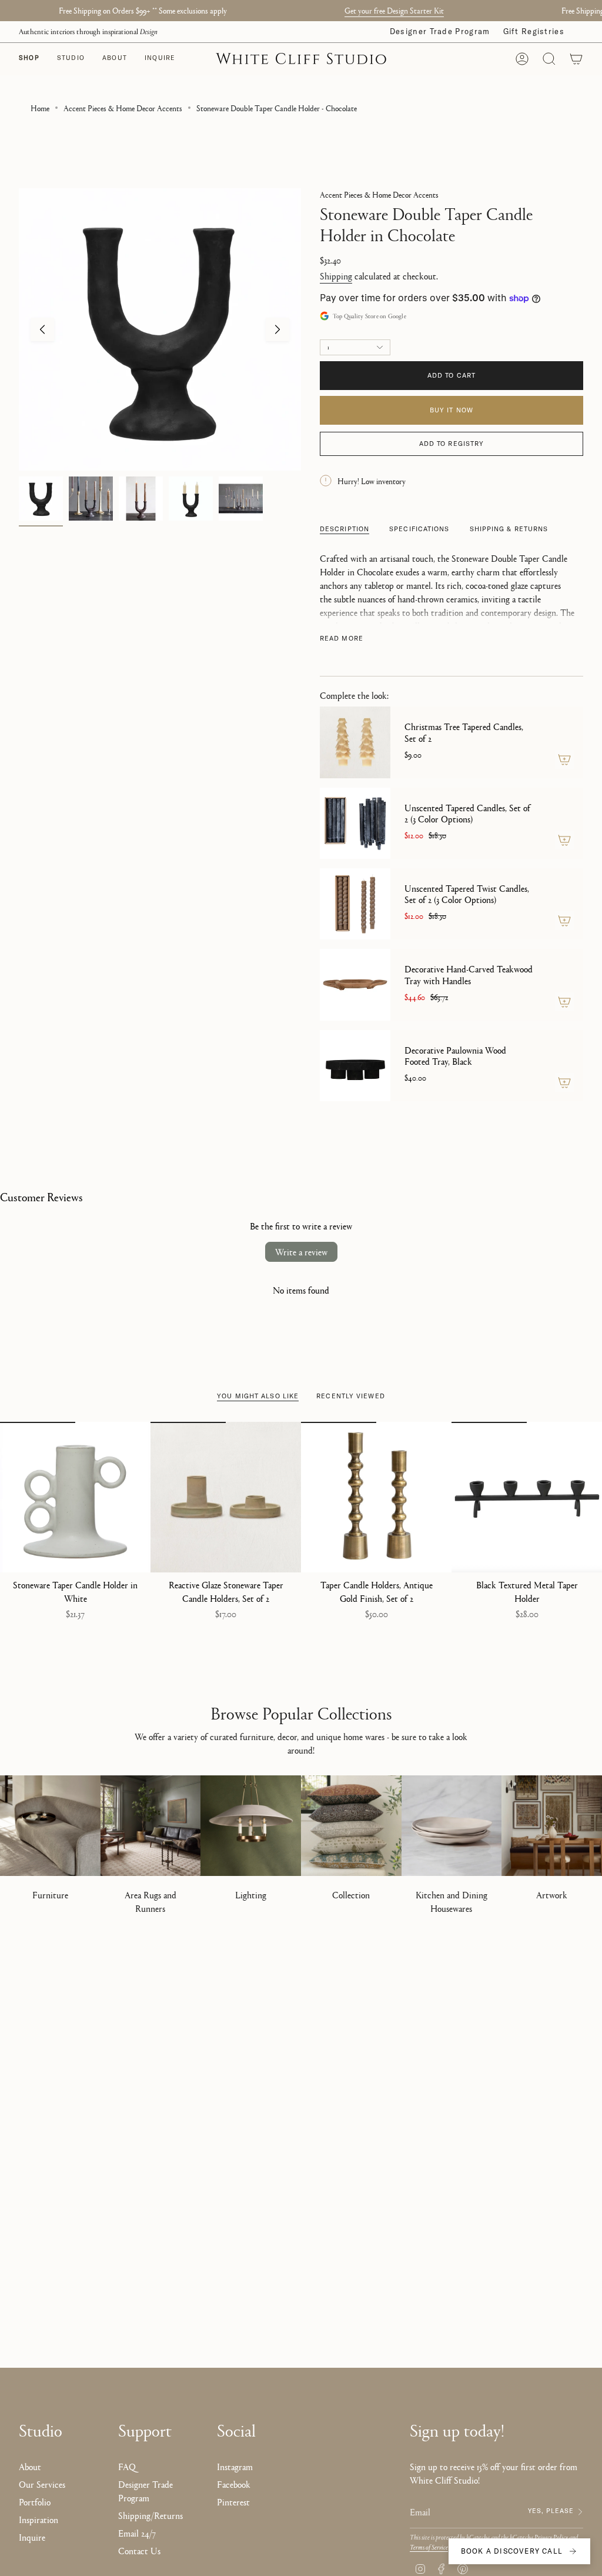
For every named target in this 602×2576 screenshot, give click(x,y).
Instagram (235, 2466)
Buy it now (451, 410)
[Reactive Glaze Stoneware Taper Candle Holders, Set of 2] (226, 1497)
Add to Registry (452, 444)
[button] (71, 59)
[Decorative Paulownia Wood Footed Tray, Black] (355, 1066)
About (30, 2466)
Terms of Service (429, 2547)
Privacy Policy (551, 2537)
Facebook (234, 2484)
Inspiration (39, 2519)
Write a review (301, 1252)
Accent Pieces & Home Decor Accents (123, 108)
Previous (42, 329)
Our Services (42, 2484)
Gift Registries (534, 31)
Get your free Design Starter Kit (374, 10)
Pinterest (233, 2502)
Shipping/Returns (150, 2515)
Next (277, 329)
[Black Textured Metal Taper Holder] (527, 1497)
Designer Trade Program (440, 31)
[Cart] (576, 59)
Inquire (32, 2537)
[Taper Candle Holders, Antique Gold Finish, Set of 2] (376, 1497)
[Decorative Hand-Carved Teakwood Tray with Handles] (355, 984)
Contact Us (139, 2550)
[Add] (564, 759)
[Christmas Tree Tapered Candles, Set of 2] (355, 742)
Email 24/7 (137, 2533)
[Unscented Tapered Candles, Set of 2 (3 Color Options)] (355, 823)
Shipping (336, 276)
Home (40, 108)
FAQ (127, 2466)
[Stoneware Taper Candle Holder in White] (75, 1497)
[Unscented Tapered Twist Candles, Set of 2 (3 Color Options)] (355, 904)
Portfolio (35, 2502)
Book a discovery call (512, 2551)
